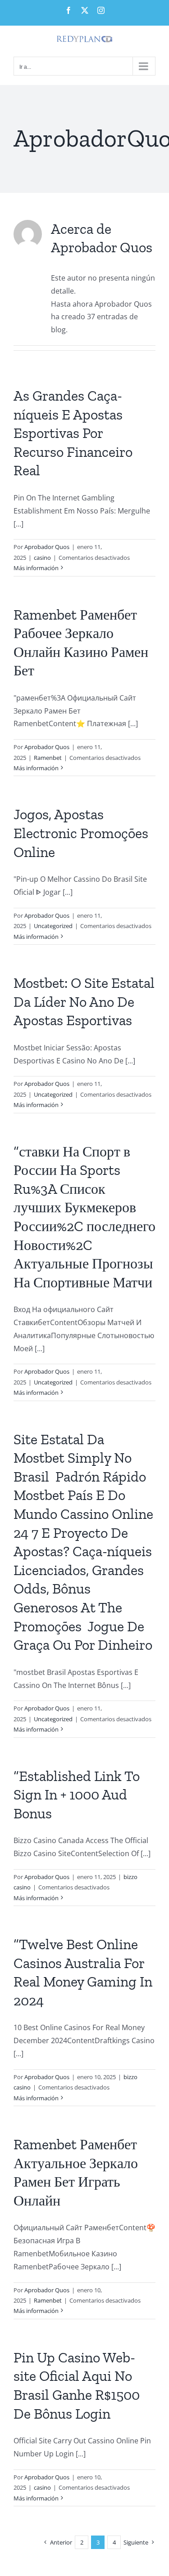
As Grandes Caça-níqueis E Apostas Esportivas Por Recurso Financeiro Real (73, 433)
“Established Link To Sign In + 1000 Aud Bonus (77, 1795)
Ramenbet (48, 758)
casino (42, 558)
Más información (36, 568)
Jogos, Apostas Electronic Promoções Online (81, 833)
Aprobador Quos (47, 547)
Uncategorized (53, 926)
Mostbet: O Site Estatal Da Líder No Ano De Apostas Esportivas (84, 1002)
